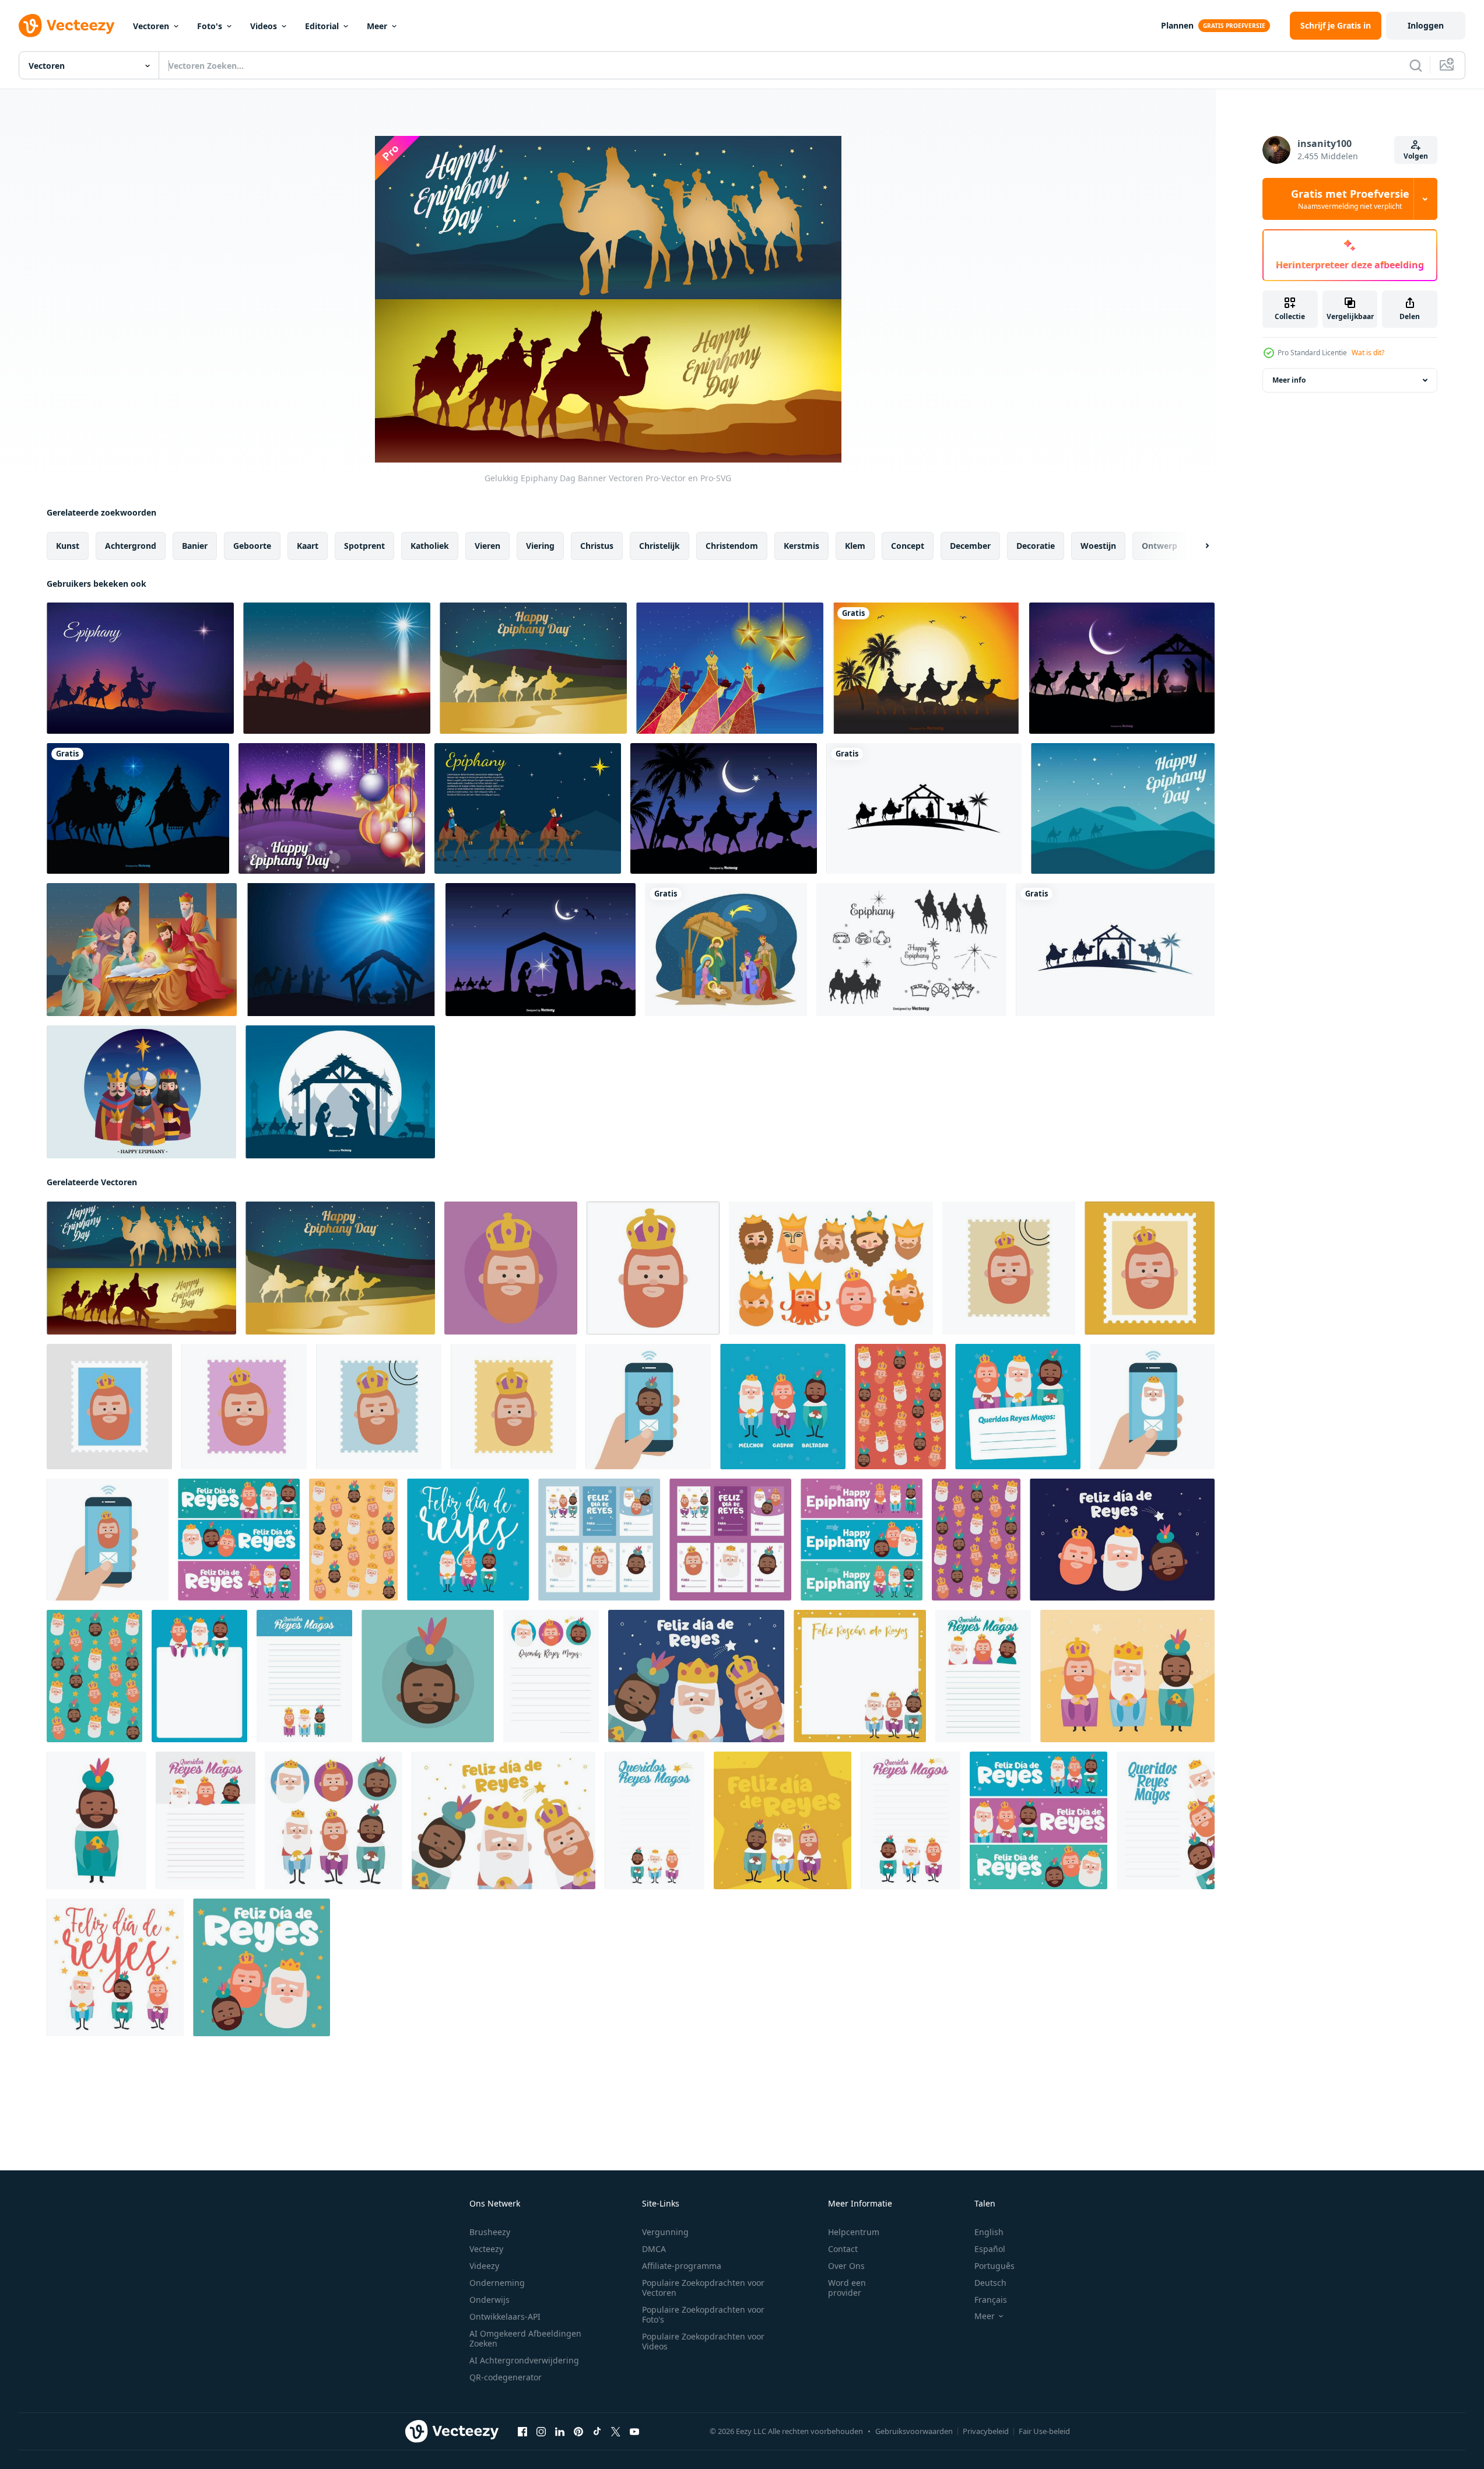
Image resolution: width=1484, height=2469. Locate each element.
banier (195, 546)
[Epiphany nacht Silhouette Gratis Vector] (140, 668)
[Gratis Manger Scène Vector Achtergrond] (341, 950)
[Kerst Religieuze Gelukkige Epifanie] (142, 950)
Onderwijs (490, 2300)
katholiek (430, 546)
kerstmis (801, 546)
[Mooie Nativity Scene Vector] (541, 950)
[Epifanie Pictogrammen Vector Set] (911, 950)
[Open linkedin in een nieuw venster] (560, 2432)
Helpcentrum (854, 2232)
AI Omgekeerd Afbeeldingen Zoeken (525, 2338)
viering (540, 546)
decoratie (1036, 546)
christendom (732, 546)
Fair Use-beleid (1044, 2431)
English (989, 2232)
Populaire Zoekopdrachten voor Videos (703, 2341)
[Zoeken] (1416, 65)
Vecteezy (486, 2249)
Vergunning (665, 2232)
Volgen (1416, 156)
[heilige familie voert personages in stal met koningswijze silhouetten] (1115, 950)
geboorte (252, 546)
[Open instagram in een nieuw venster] (541, 2432)
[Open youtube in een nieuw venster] (634, 2432)
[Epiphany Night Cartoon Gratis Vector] (528, 808)
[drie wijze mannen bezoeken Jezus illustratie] (1122, 668)
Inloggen (1426, 25)
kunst (68, 546)
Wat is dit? (1368, 353)
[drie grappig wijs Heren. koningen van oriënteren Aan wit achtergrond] (334, 1820)
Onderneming (497, 2283)
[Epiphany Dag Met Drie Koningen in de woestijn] (332, 808)
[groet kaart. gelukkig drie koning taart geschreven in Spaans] (860, 1676)
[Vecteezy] (66, 26)
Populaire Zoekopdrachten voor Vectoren (703, 2288)
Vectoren (151, 26)
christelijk (659, 546)
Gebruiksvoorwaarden (914, 2431)
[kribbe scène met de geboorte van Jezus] (726, 950)
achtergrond (131, 546)
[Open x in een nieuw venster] (616, 2432)
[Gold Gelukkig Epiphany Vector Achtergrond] (730, 668)
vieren (487, 546)
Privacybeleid (986, 2431)
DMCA (654, 2249)
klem (855, 546)
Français (991, 2300)
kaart (308, 546)
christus (597, 546)
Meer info (1289, 380)
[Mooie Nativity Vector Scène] (340, 1092)
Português (994, 2266)
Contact (843, 2249)
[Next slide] (1197, 546)
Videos (264, 26)
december (970, 546)
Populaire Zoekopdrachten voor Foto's (703, 2314)
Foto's (210, 26)
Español (990, 2249)
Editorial (322, 26)
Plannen (1177, 25)
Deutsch (990, 2283)
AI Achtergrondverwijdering (524, 2360)
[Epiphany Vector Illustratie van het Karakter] (141, 1092)
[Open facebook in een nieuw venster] (522, 2432)
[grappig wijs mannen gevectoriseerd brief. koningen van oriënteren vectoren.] (1018, 1407)
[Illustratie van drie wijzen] (926, 668)
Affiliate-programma (682, 2266)
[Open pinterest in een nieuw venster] (578, 2432)
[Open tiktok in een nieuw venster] (597, 2432)
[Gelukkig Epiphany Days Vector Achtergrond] (337, 668)
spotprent (364, 546)
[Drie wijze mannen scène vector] (724, 808)
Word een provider (847, 2288)
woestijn (1098, 546)
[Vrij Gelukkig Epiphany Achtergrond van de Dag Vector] (1123, 808)
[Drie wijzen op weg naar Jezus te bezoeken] (138, 808)
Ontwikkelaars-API (505, 2316)
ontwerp (1160, 546)
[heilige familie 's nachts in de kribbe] (924, 808)
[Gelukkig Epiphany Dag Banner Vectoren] (141, 1268)
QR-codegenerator (506, 2377)
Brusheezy (490, 2232)
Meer (377, 26)
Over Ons (846, 2266)
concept (908, 546)
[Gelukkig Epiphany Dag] (533, 668)
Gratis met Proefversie (1350, 199)
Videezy (484, 2266)
